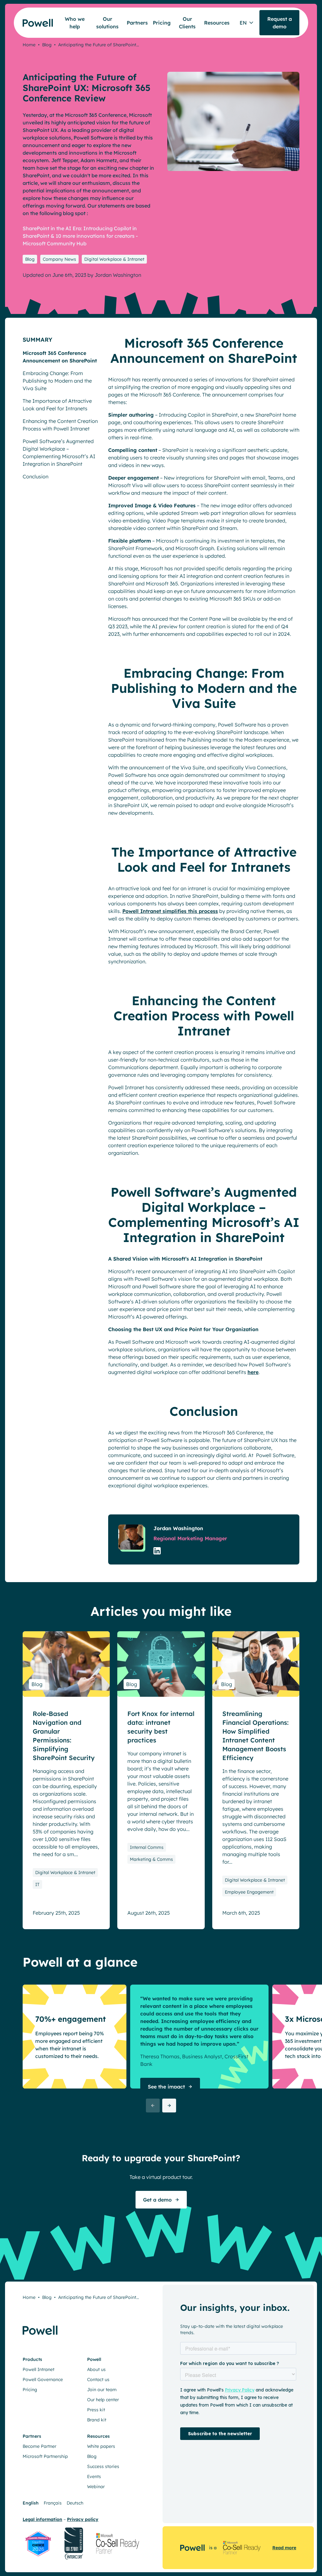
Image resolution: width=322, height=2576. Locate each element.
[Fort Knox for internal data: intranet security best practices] (161, 1664)
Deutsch (75, 2503)
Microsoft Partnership (45, 2456)
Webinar (96, 2487)
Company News (59, 259)
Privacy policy (83, 2519)
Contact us (98, 2379)
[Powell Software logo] (33, 19)
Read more (284, 2548)
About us (96, 2369)
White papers (101, 2446)
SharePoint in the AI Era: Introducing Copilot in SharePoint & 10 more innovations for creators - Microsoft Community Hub (80, 236)
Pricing (162, 23)
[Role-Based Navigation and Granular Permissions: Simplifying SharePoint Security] (66, 1664)
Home (29, 45)
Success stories (103, 2466)
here (253, 1372)
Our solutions (107, 23)
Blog (47, 45)
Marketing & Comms (151, 1859)
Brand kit (97, 2420)
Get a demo (157, 2200)
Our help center (103, 2400)
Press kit (96, 2410)
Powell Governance (43, 2379)
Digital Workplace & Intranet (114, 259)
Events (94, 2476)
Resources (217, 23)
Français (53, 2503)
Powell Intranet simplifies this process (170, 911)
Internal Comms (147, 1847)
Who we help (75, 23)
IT (37, 1884)
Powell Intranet (39, 2369)
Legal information (42, 2519)
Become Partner (39, 2446)
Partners (137, 23)
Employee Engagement (249, 1892)
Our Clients (187, 23)
